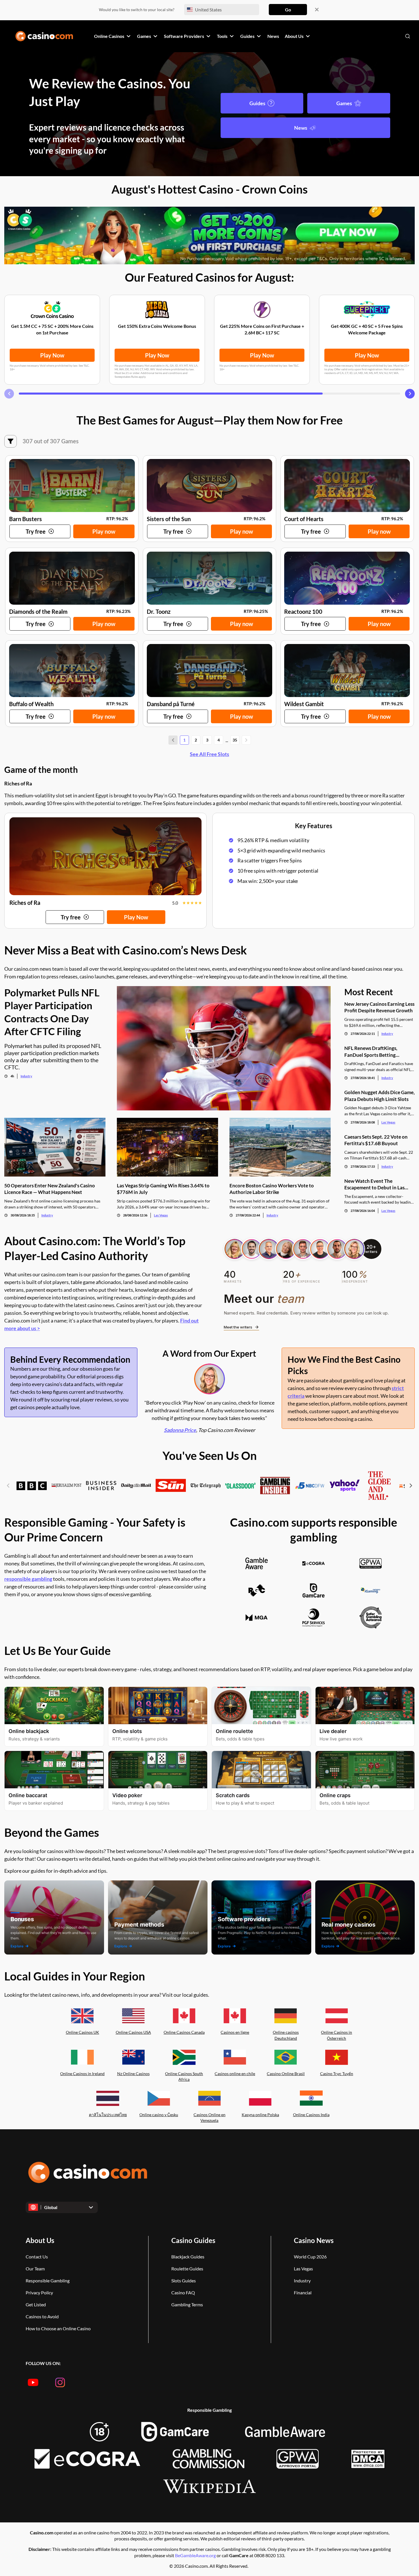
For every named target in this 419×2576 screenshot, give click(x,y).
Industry (26, 1076)
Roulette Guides (187, 2269)
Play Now (52, 355)
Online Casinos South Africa (184, 2077)
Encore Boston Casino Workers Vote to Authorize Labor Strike (272, 1189)
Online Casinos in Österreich (336, 2035)
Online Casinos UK (83, 2032)
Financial (303, 2292)
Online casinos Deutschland (286, 2035)
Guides (257, 103)
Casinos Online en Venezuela (209, 2118)
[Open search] (408, 36)
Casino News (314, 2240)
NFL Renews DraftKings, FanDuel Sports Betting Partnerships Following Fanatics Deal (379, 1052)
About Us (40, 2240)
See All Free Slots (209, 754)
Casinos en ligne (235, 2032)
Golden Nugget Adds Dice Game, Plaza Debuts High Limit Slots (380, 1096)
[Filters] (11, 441)
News (301, 128)
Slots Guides (184, 2281)
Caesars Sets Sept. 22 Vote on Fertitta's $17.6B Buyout (376, 1140)
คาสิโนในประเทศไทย (108, 2115)
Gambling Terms (187, 2304)
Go (288, 10)
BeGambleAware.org (196, 2555)
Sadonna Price (180, 1430)
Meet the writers (238, 1327)
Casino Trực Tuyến (337, 2074)
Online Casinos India (311, 2115)
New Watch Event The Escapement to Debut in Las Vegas (374, 1184)
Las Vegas (161, 1215)
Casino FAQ (183, 2292)
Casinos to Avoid (42, 2316)
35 (235, 740)
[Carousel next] (410, 394)
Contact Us (37, 2257)
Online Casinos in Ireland (82, 2074)
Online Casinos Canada (184, 2032)
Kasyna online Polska (260, 2115)
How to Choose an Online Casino (58, 2328)
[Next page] (246, 740)
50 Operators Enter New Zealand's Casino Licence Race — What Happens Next (50, 1189)
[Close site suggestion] (317, 10)
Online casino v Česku (159, 2115)
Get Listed (36, 2304)
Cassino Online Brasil (286, 2074)
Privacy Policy (39, 2292)
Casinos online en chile (235, 2074)
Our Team (35, 2269)
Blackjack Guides (188, 2257)
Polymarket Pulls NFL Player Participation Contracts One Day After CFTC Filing (52, 1012)
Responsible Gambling (48, 2281)
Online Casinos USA (133, 2032)
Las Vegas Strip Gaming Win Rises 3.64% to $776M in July (163, 1189)
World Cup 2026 (310, 2257)
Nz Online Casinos (133, 2074)
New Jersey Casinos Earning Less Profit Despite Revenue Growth (379, 1007)
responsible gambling (28, 1579)
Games (344, 103)
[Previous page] (173, 740)
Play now (104, 531)
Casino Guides (193, 2240)
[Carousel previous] (9, 394)
